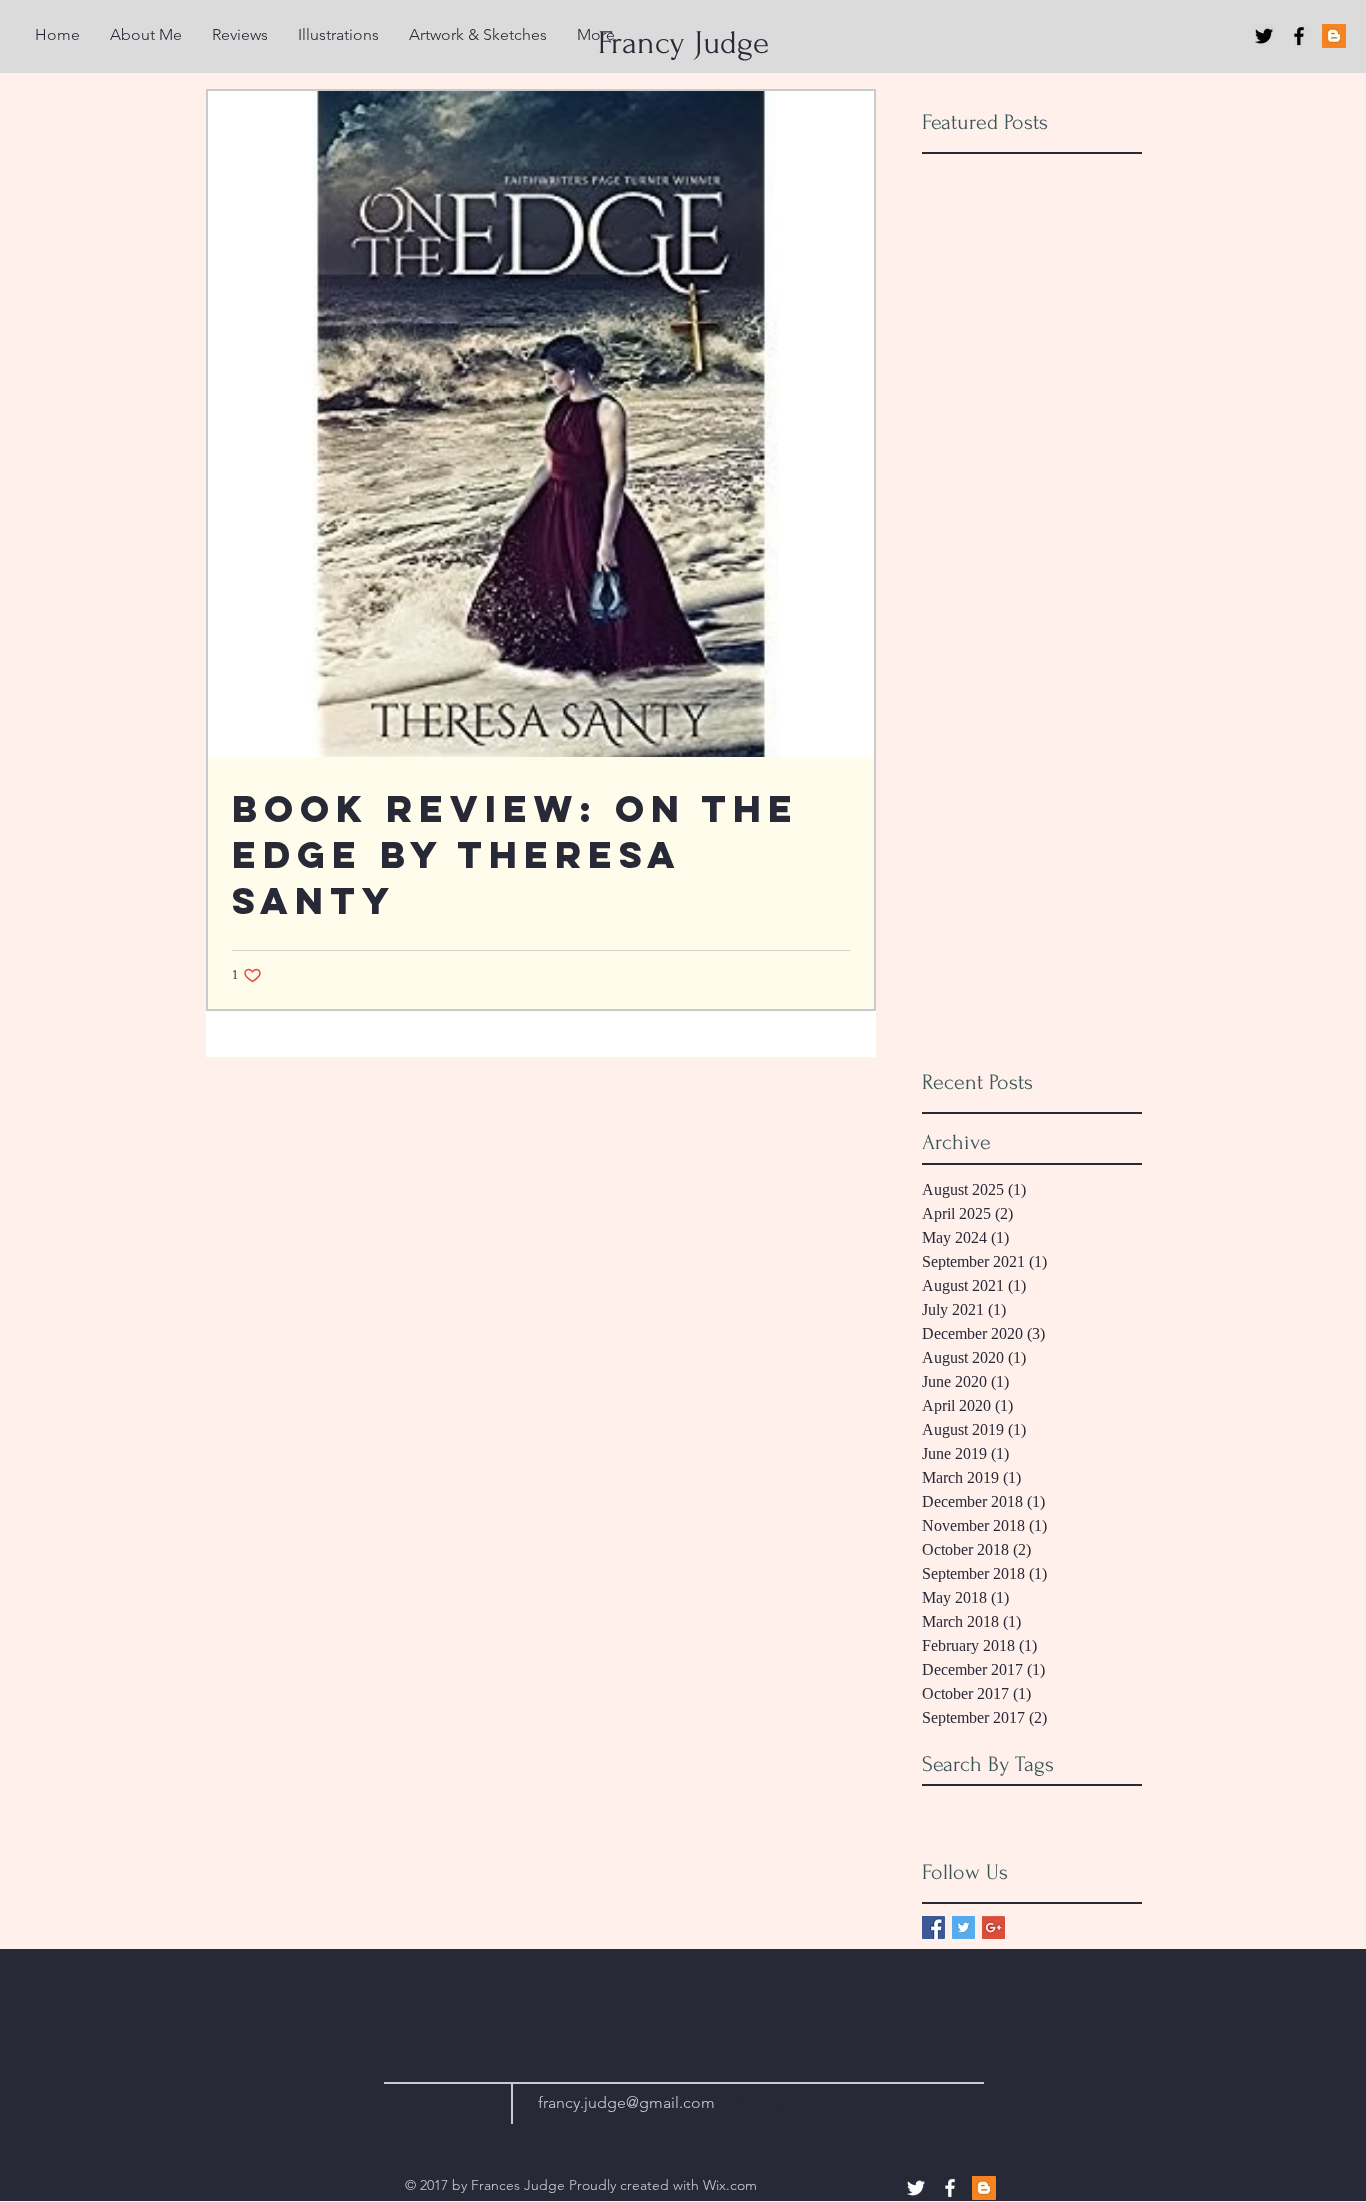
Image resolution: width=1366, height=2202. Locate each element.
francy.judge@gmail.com (626, 2102)
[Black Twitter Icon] (1264, 36)
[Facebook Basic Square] (933, 1927)
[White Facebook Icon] (950, 2188)
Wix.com (730, 2185)
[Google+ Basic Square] (993, 1927)
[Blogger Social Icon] (1334, 36)
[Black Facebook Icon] (1299, 36)
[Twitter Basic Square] (963, 1927)
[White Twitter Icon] (916, 2188)
